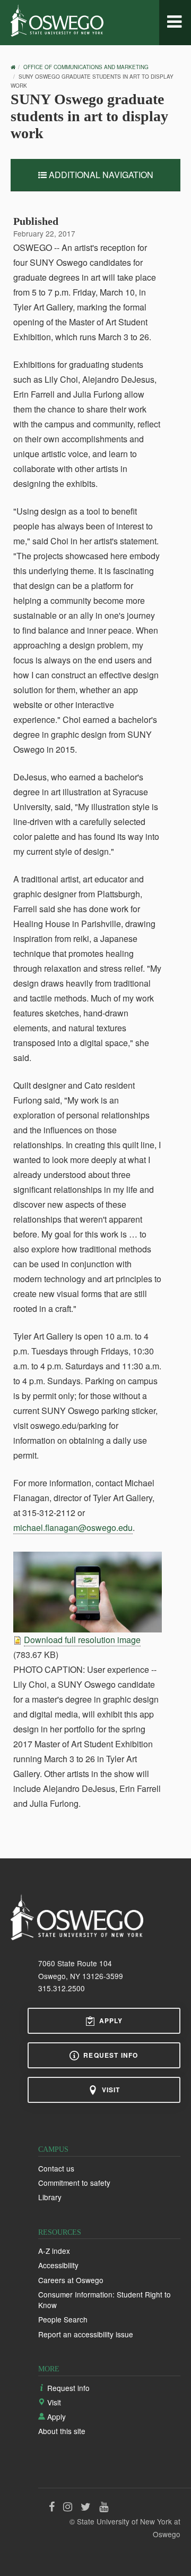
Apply (111, 2021)
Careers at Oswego (71, 2280)
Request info (111, 2055)
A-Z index (54, 2251)
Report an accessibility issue (86, 2334)
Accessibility (58, 2265)
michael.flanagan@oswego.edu (73, 1527)
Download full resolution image (82, 1640)
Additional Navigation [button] (100, 175)
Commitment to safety (74, 2183)
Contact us (56, 2168)
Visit (111, 2090)
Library (50, 2197)
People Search (63, 2319)
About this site (62, 2431)
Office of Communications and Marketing (86, 67)
